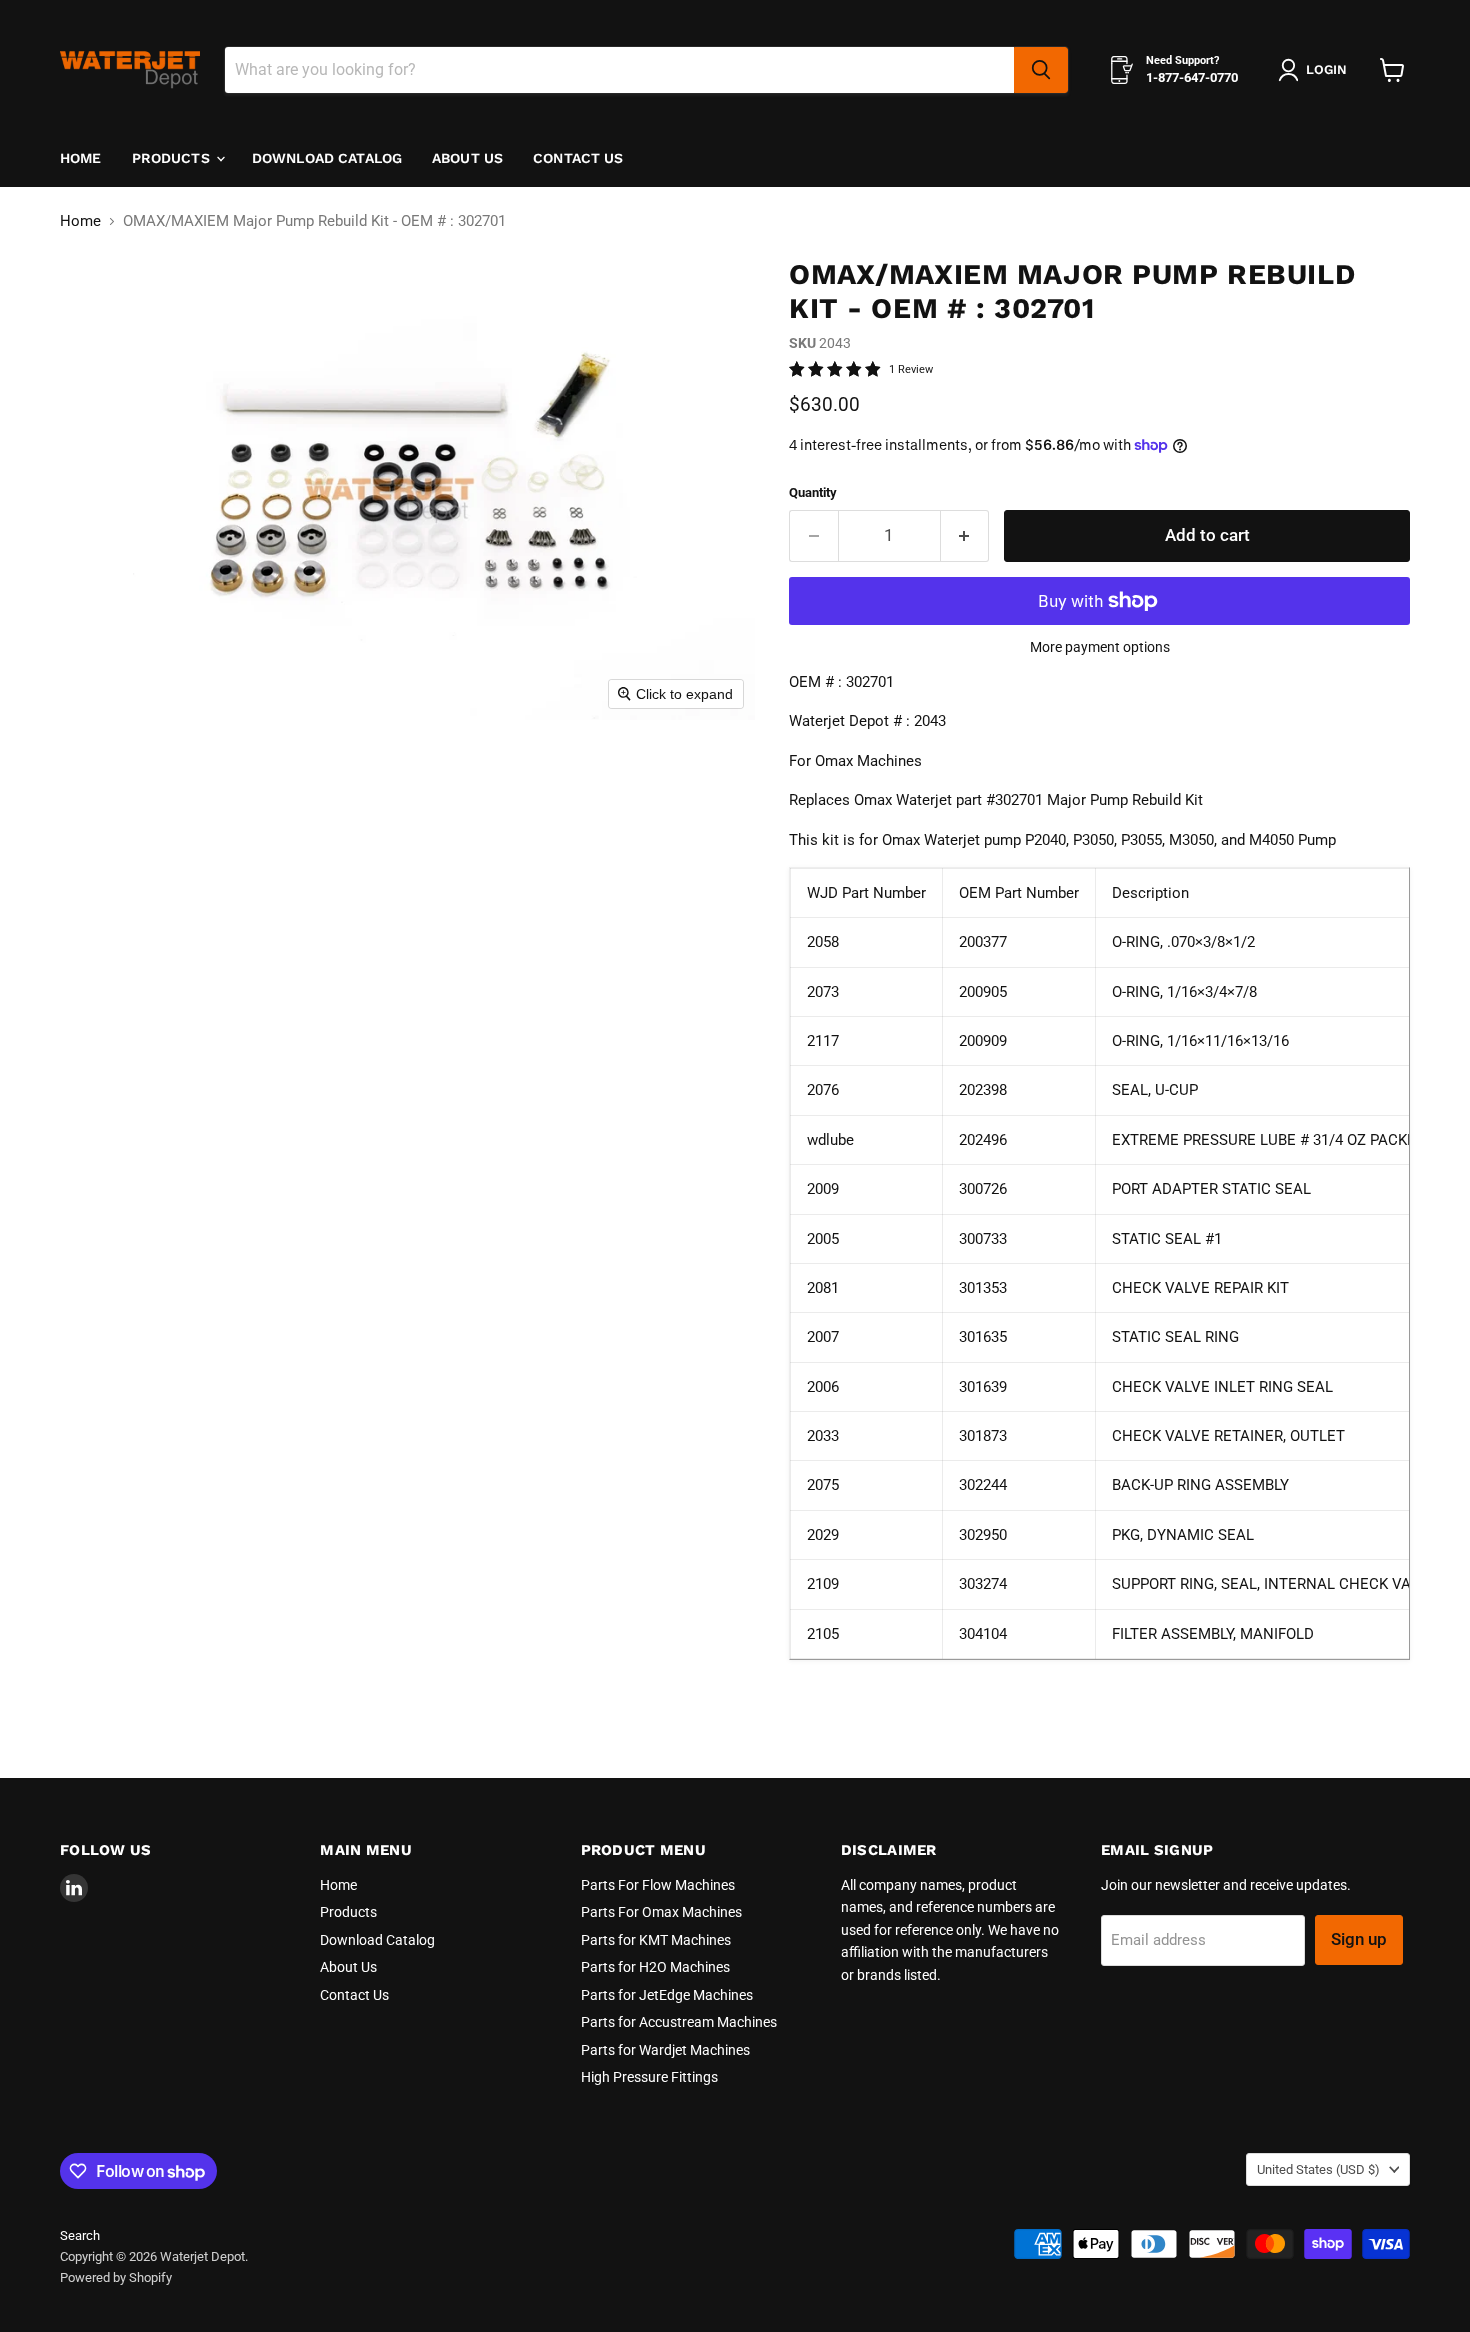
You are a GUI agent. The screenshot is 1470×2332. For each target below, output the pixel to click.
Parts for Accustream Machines (679, 2022)
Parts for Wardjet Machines (665, 2050)
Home (81, 158)
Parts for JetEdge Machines (667, 1995)
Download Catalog (327, 158)
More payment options (1100, 647)
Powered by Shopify (116, 2277)
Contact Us (578, 158)
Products (173, 158)
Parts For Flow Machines (658, 1885)
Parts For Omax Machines (661, 1912)
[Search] (1041, 70)
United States (1318, 2169)
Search (80, 2235)
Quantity (813, 492)
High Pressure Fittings (649, 2077)
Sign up (1359, 1939)
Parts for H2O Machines (655, 1967)
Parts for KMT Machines (656, 1940)
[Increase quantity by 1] (965, 535)
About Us (467, 158)
